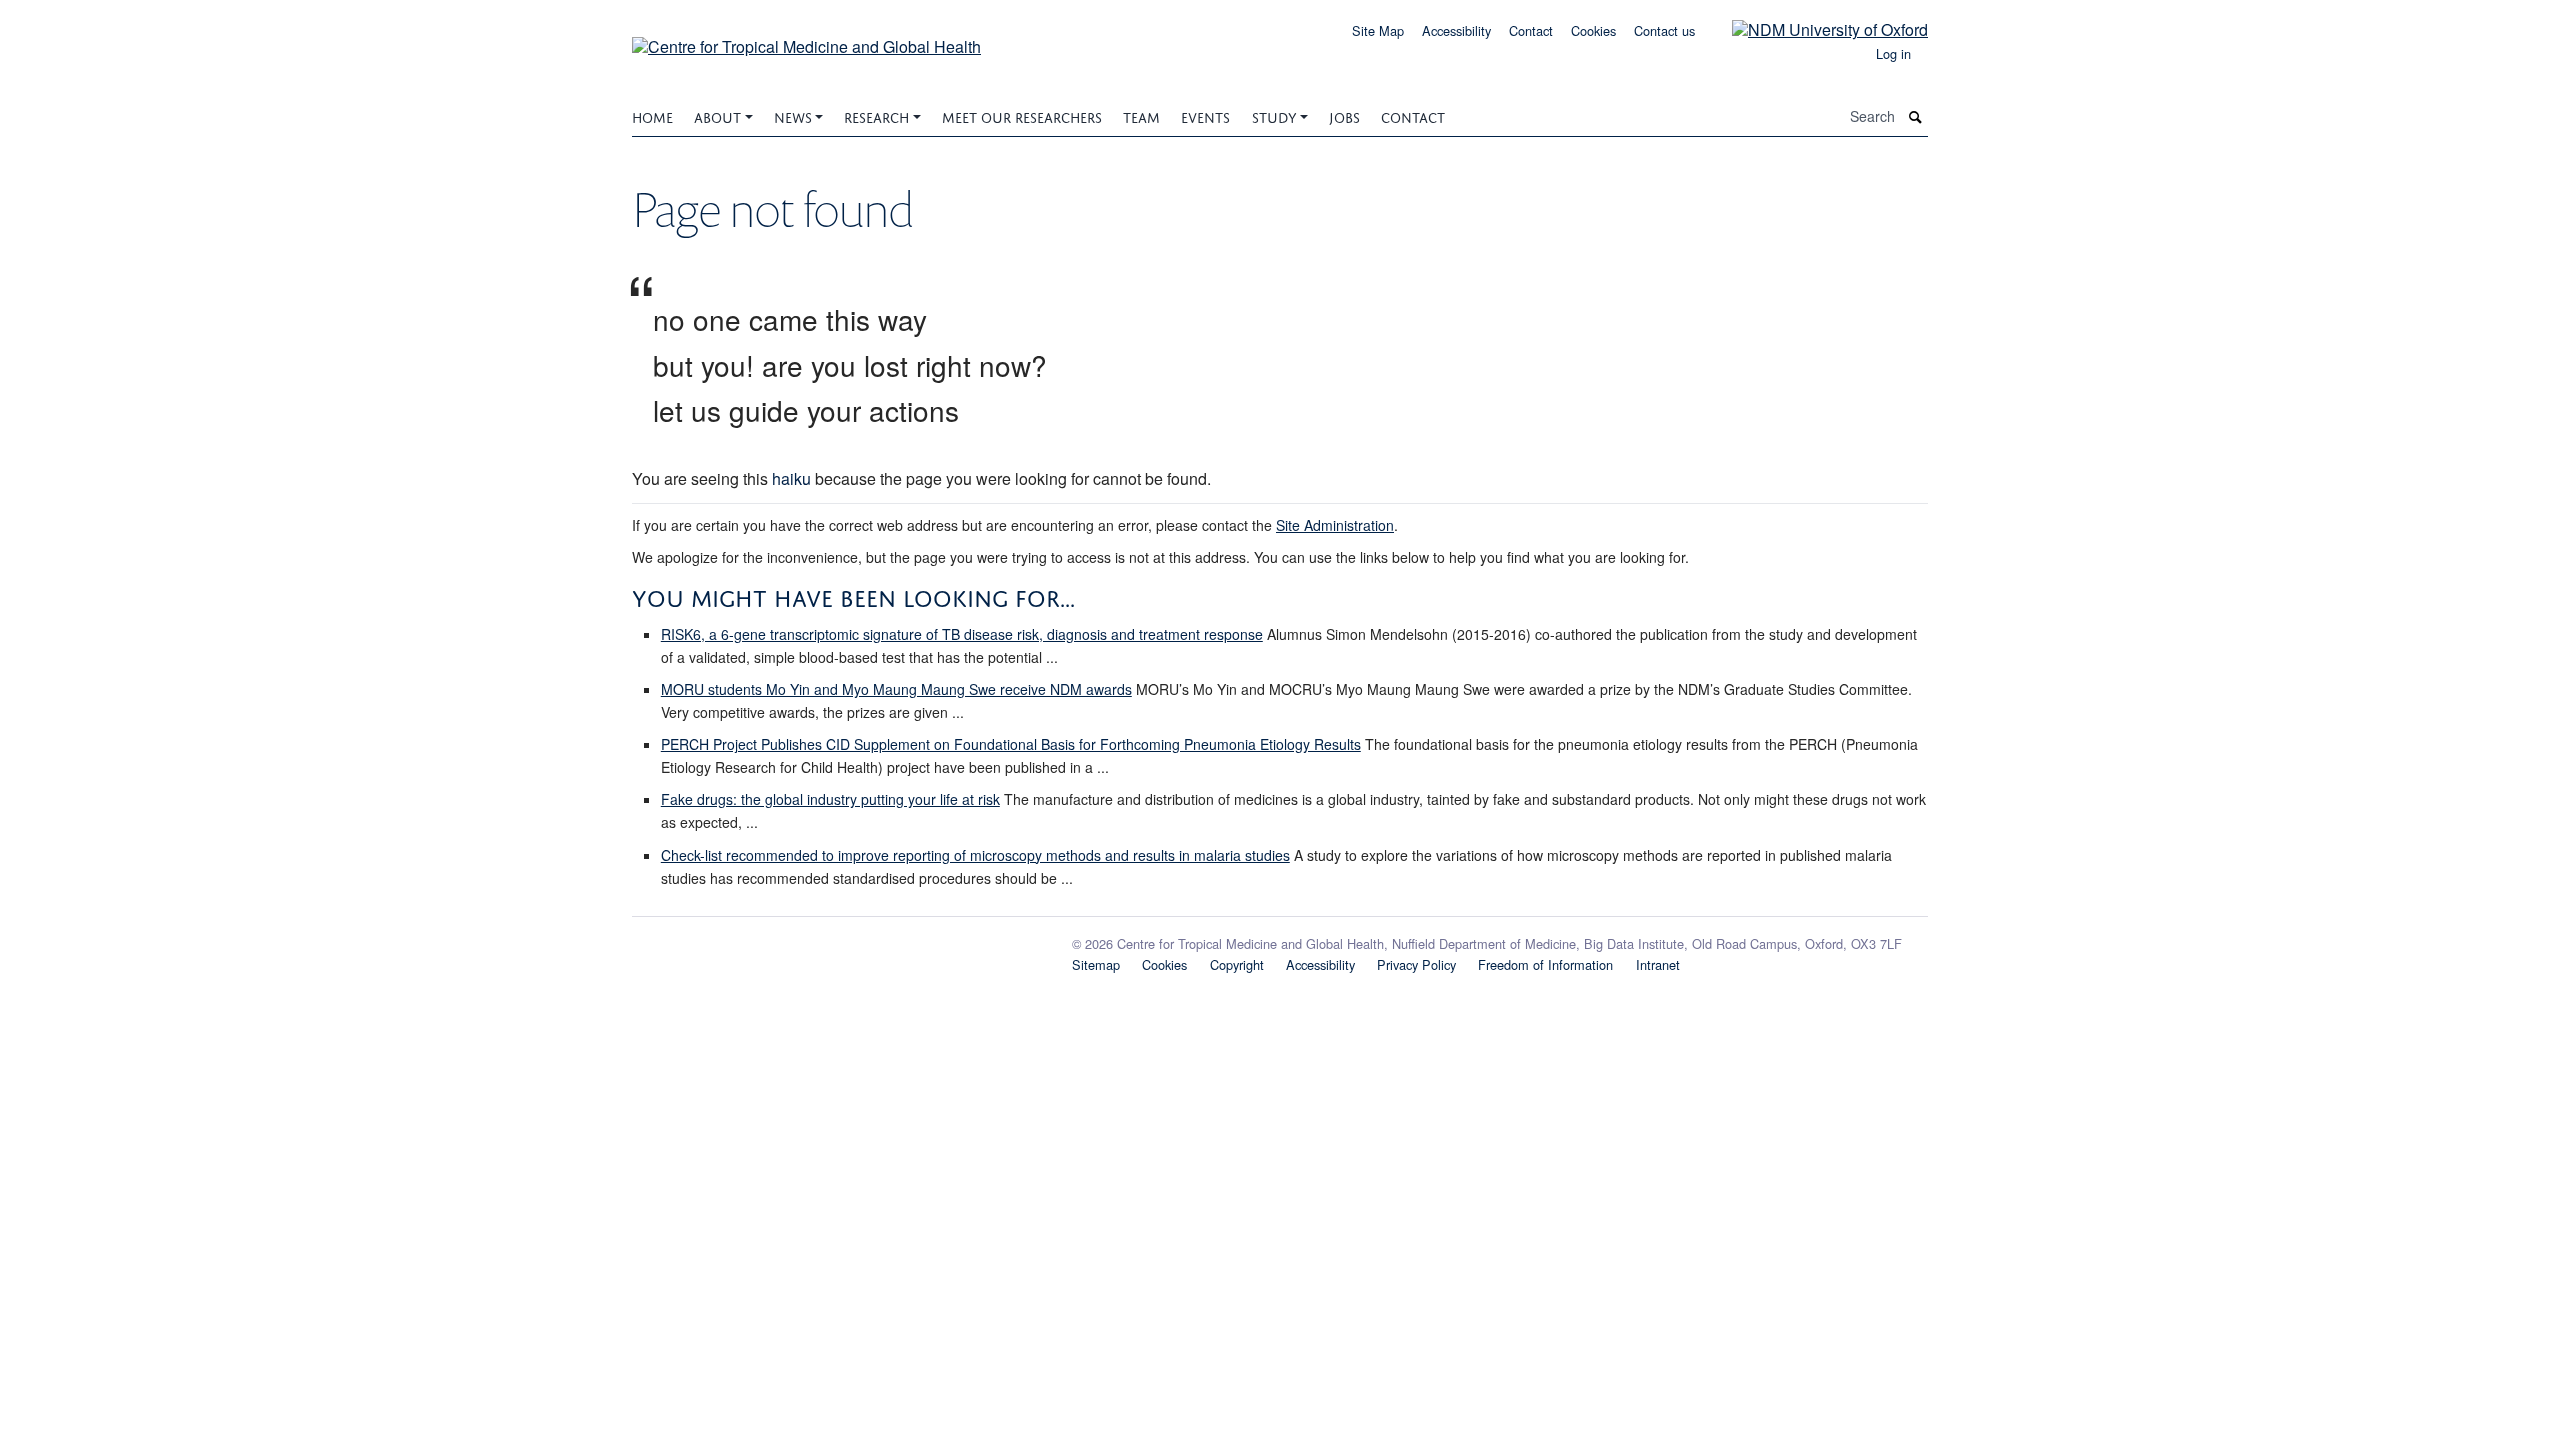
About (717, 115)
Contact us (1664, 30)
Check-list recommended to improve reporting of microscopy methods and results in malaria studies (975, 855)
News (793, 115)
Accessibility (1456, 30)
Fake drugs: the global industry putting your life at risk (830, 799)
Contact (1531, 30)
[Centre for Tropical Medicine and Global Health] (806, 39)
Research (876, 115)
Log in (1893, 53)
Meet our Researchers (1022, 115)
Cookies (1593, 30)
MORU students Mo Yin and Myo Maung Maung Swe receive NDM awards (896, 689)
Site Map (1378, 30)
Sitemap (1096, 964)
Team (1141, 115)
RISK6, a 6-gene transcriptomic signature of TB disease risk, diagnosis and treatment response (962, 634)
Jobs (1344, 115)
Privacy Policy (1416, 964)
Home (652, 115)
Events (1205, 115)
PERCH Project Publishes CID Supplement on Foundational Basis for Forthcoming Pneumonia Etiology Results (1011, 744)
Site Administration (1335, 525)
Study (1274, 115)
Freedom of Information (1545, 964)
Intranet (1658, 964)
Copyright (1237, 964)
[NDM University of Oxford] (1815, 28)
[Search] (1916, 116)
